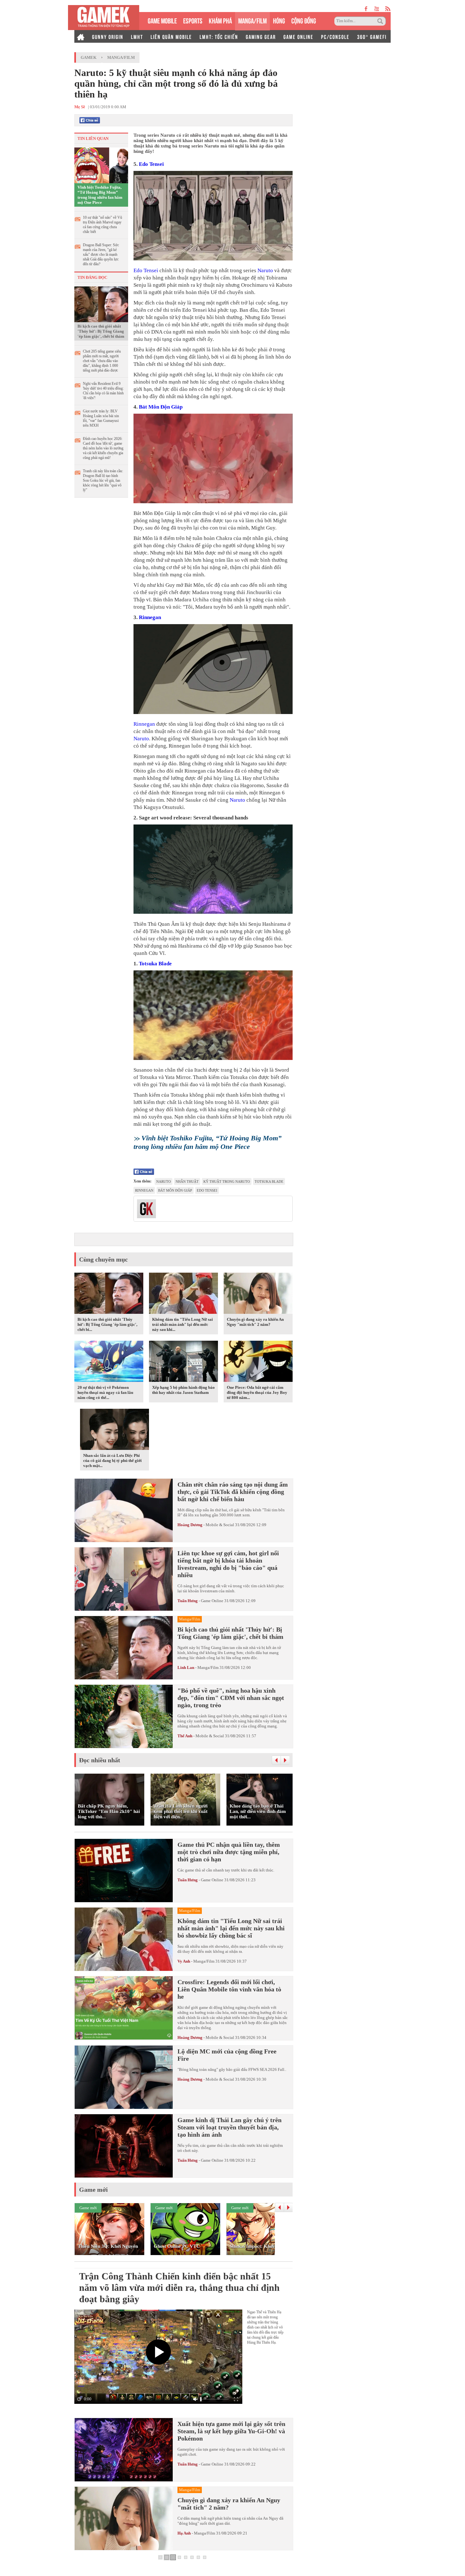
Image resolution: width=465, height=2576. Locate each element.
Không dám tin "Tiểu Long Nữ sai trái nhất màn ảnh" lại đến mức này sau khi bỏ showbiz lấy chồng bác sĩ (231, 1928)
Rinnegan (150, 617)
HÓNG (279, 20)
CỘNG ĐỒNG (304, 20)
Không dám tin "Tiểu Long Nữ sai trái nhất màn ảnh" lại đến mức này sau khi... (183, 1324)
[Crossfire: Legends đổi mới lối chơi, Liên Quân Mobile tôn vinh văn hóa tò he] (124, 2008)
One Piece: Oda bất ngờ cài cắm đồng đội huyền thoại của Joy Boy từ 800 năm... (257, 1392)
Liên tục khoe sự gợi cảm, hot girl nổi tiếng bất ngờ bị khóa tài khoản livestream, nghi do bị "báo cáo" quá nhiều (228, 1564)
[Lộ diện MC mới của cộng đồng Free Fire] (124, 2077)
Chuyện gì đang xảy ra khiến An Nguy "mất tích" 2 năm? (255, 1322)
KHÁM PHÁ (220, 20)
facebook (366, 9)
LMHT (137, 36)
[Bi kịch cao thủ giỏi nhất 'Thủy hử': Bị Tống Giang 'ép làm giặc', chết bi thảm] (101, 304)
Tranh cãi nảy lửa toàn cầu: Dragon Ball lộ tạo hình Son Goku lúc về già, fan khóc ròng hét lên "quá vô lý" (103, 480)
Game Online (212, 1601)
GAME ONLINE (298, 36)
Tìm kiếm (381, 21)
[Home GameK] (81, 36)
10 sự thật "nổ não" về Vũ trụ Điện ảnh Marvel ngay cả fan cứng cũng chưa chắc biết (102, 225)
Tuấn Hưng (188, 1601)
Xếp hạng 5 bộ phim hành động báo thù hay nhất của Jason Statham (183, 1390)
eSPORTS (193, 20)
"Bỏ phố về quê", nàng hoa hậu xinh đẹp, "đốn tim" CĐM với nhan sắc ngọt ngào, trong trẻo (231, 1698)
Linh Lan (186, 1667)
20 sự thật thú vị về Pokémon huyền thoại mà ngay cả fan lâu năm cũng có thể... (105, 1392)
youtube (377, 9)
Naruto (265, 270)
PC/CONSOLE (335, 36)
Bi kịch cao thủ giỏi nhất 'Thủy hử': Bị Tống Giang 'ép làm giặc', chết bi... (107, 1324)
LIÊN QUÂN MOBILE (171, 36)
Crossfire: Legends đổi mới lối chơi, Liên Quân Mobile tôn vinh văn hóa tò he (229, 1989)
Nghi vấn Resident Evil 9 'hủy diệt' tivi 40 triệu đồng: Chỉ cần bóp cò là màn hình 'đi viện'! (103, 391)
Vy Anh (184, 1961)
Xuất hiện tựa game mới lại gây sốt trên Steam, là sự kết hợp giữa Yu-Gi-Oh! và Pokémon (231, 2431)
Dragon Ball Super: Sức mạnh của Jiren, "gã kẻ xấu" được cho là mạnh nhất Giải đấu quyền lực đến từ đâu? (101, 254)
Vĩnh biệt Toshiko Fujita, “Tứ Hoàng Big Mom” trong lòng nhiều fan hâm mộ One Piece (100, 195)
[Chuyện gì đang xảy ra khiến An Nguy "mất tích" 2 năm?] (258, 1294)
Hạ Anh (184, 2533)
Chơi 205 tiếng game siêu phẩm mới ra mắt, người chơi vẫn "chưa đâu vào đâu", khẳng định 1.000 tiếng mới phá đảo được (102, 361)
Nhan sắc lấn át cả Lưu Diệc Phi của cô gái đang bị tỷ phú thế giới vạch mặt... (112, 1460)
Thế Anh (185, 1736)
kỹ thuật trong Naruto (227, 1181)
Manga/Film (121, 57)
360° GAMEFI (372, 36)
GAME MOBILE (162, 20)
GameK (89, 57)
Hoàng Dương (190, 1525)
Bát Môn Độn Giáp (161, 407)
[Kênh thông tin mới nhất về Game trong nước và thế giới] (104, 18)
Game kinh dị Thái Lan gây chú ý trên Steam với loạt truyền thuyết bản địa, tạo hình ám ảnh (229, 2127)
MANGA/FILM (252, 20)
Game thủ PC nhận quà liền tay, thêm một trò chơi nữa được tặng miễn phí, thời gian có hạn (229, 1852)
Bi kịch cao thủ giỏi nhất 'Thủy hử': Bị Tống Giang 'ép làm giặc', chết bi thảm (101, 331)
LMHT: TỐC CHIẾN (219, 36)
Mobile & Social (220, 1525)
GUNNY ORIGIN (108, 36)
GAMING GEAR (261, 36)
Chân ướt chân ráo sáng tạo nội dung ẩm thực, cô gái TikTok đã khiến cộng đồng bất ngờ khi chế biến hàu (233, 1492)
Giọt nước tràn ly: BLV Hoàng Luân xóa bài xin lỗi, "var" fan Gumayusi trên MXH (101, 418)
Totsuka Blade (155, 964)
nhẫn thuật (187, 1181)
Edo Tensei (151, 164)
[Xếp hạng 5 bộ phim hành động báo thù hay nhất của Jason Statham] (183, 1362)
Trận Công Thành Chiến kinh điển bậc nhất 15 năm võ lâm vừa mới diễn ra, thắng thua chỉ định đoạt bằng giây (179, 2288)
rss (388, 9)
